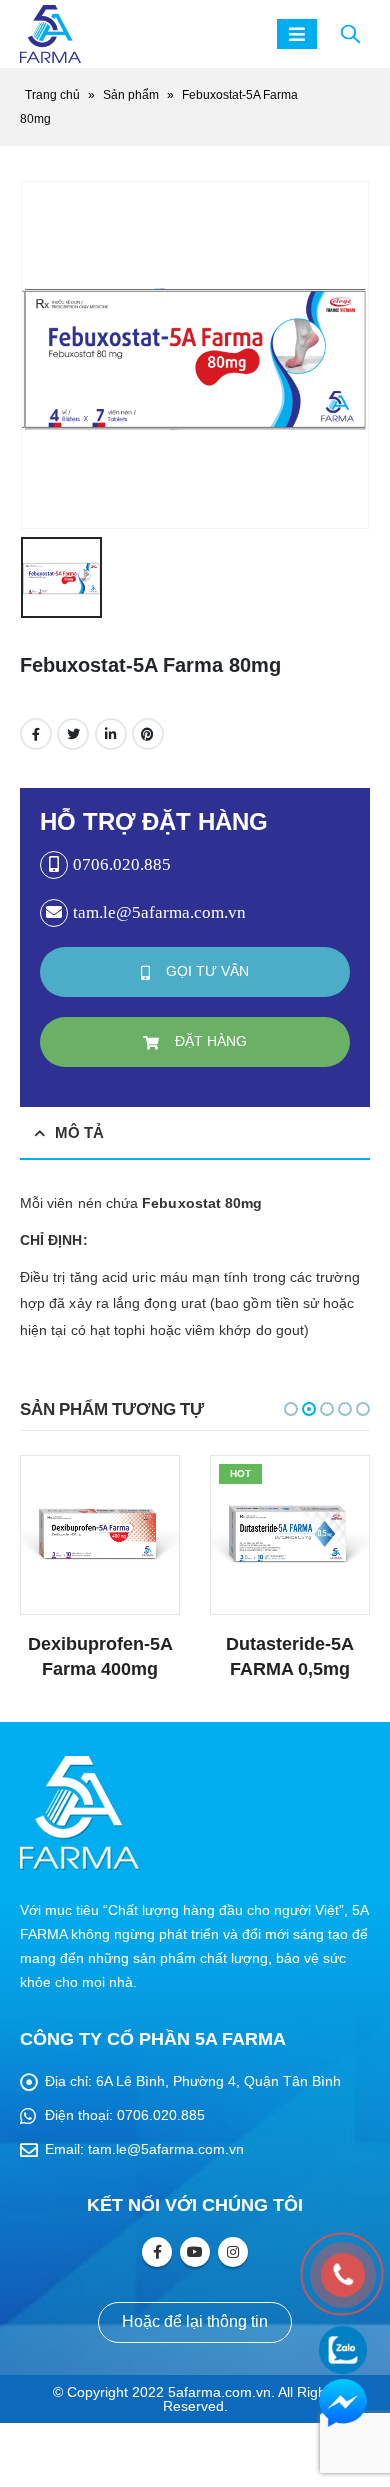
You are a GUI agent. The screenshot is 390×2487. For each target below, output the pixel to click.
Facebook (36, 734)
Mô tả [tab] (79, 1132)
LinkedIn (111, 734)
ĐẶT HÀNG (209, 1041)
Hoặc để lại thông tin (195, 2321)
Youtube (195, 2252)
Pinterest (148, 734)
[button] (291, 1409)
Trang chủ (52, 95)
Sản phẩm (131, 95)
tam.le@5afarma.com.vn (166, 2149)
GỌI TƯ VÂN (205, 971)
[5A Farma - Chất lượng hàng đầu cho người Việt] (50, 34)
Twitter (73, 734)
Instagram (233, 2252)
